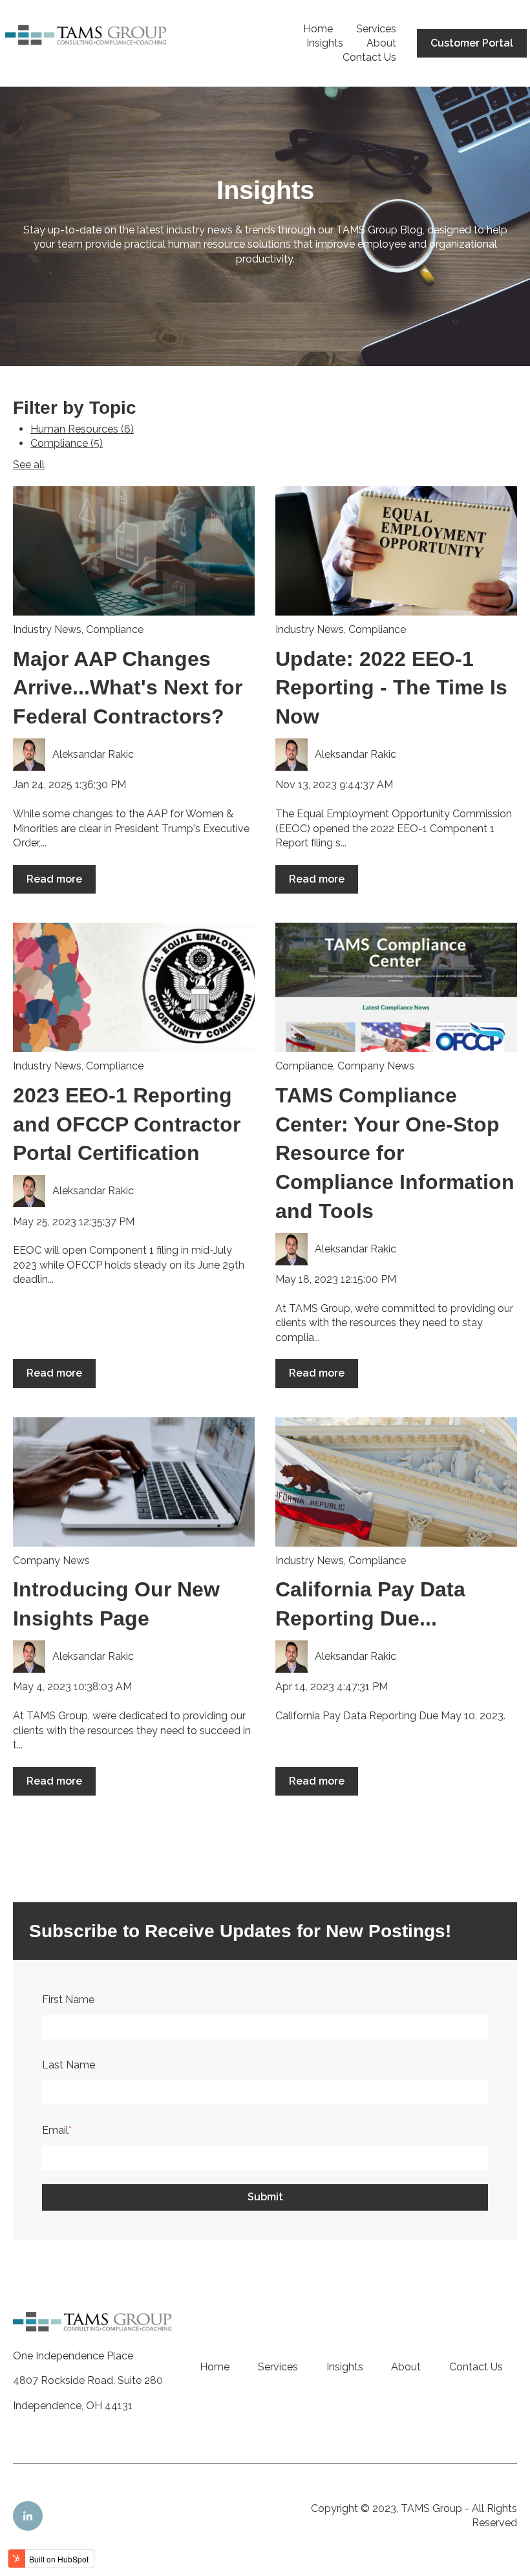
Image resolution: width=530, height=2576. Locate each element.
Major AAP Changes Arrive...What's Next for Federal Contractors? (128, 688)
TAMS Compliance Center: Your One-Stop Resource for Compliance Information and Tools (395, 1153)
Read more (54, 879)
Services (376, 29)
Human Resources (82, 429)
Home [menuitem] (215, 2367)
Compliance (67, 443)
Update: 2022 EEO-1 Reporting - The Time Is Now (391, 688)
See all (29, 465)
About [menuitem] (406, 2367)
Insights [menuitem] (345, 2367)
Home (318, 29)
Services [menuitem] (278, 2367)
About (381, 43)
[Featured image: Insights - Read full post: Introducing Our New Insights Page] (134, 1482)
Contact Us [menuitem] (476, 2367)
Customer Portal (472, 43)
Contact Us (369, 57)
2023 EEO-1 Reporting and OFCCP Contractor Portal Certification (127, 1124)
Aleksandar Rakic (93, 754)
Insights (325, 43)
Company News (376, 1066)
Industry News (47, 629)
